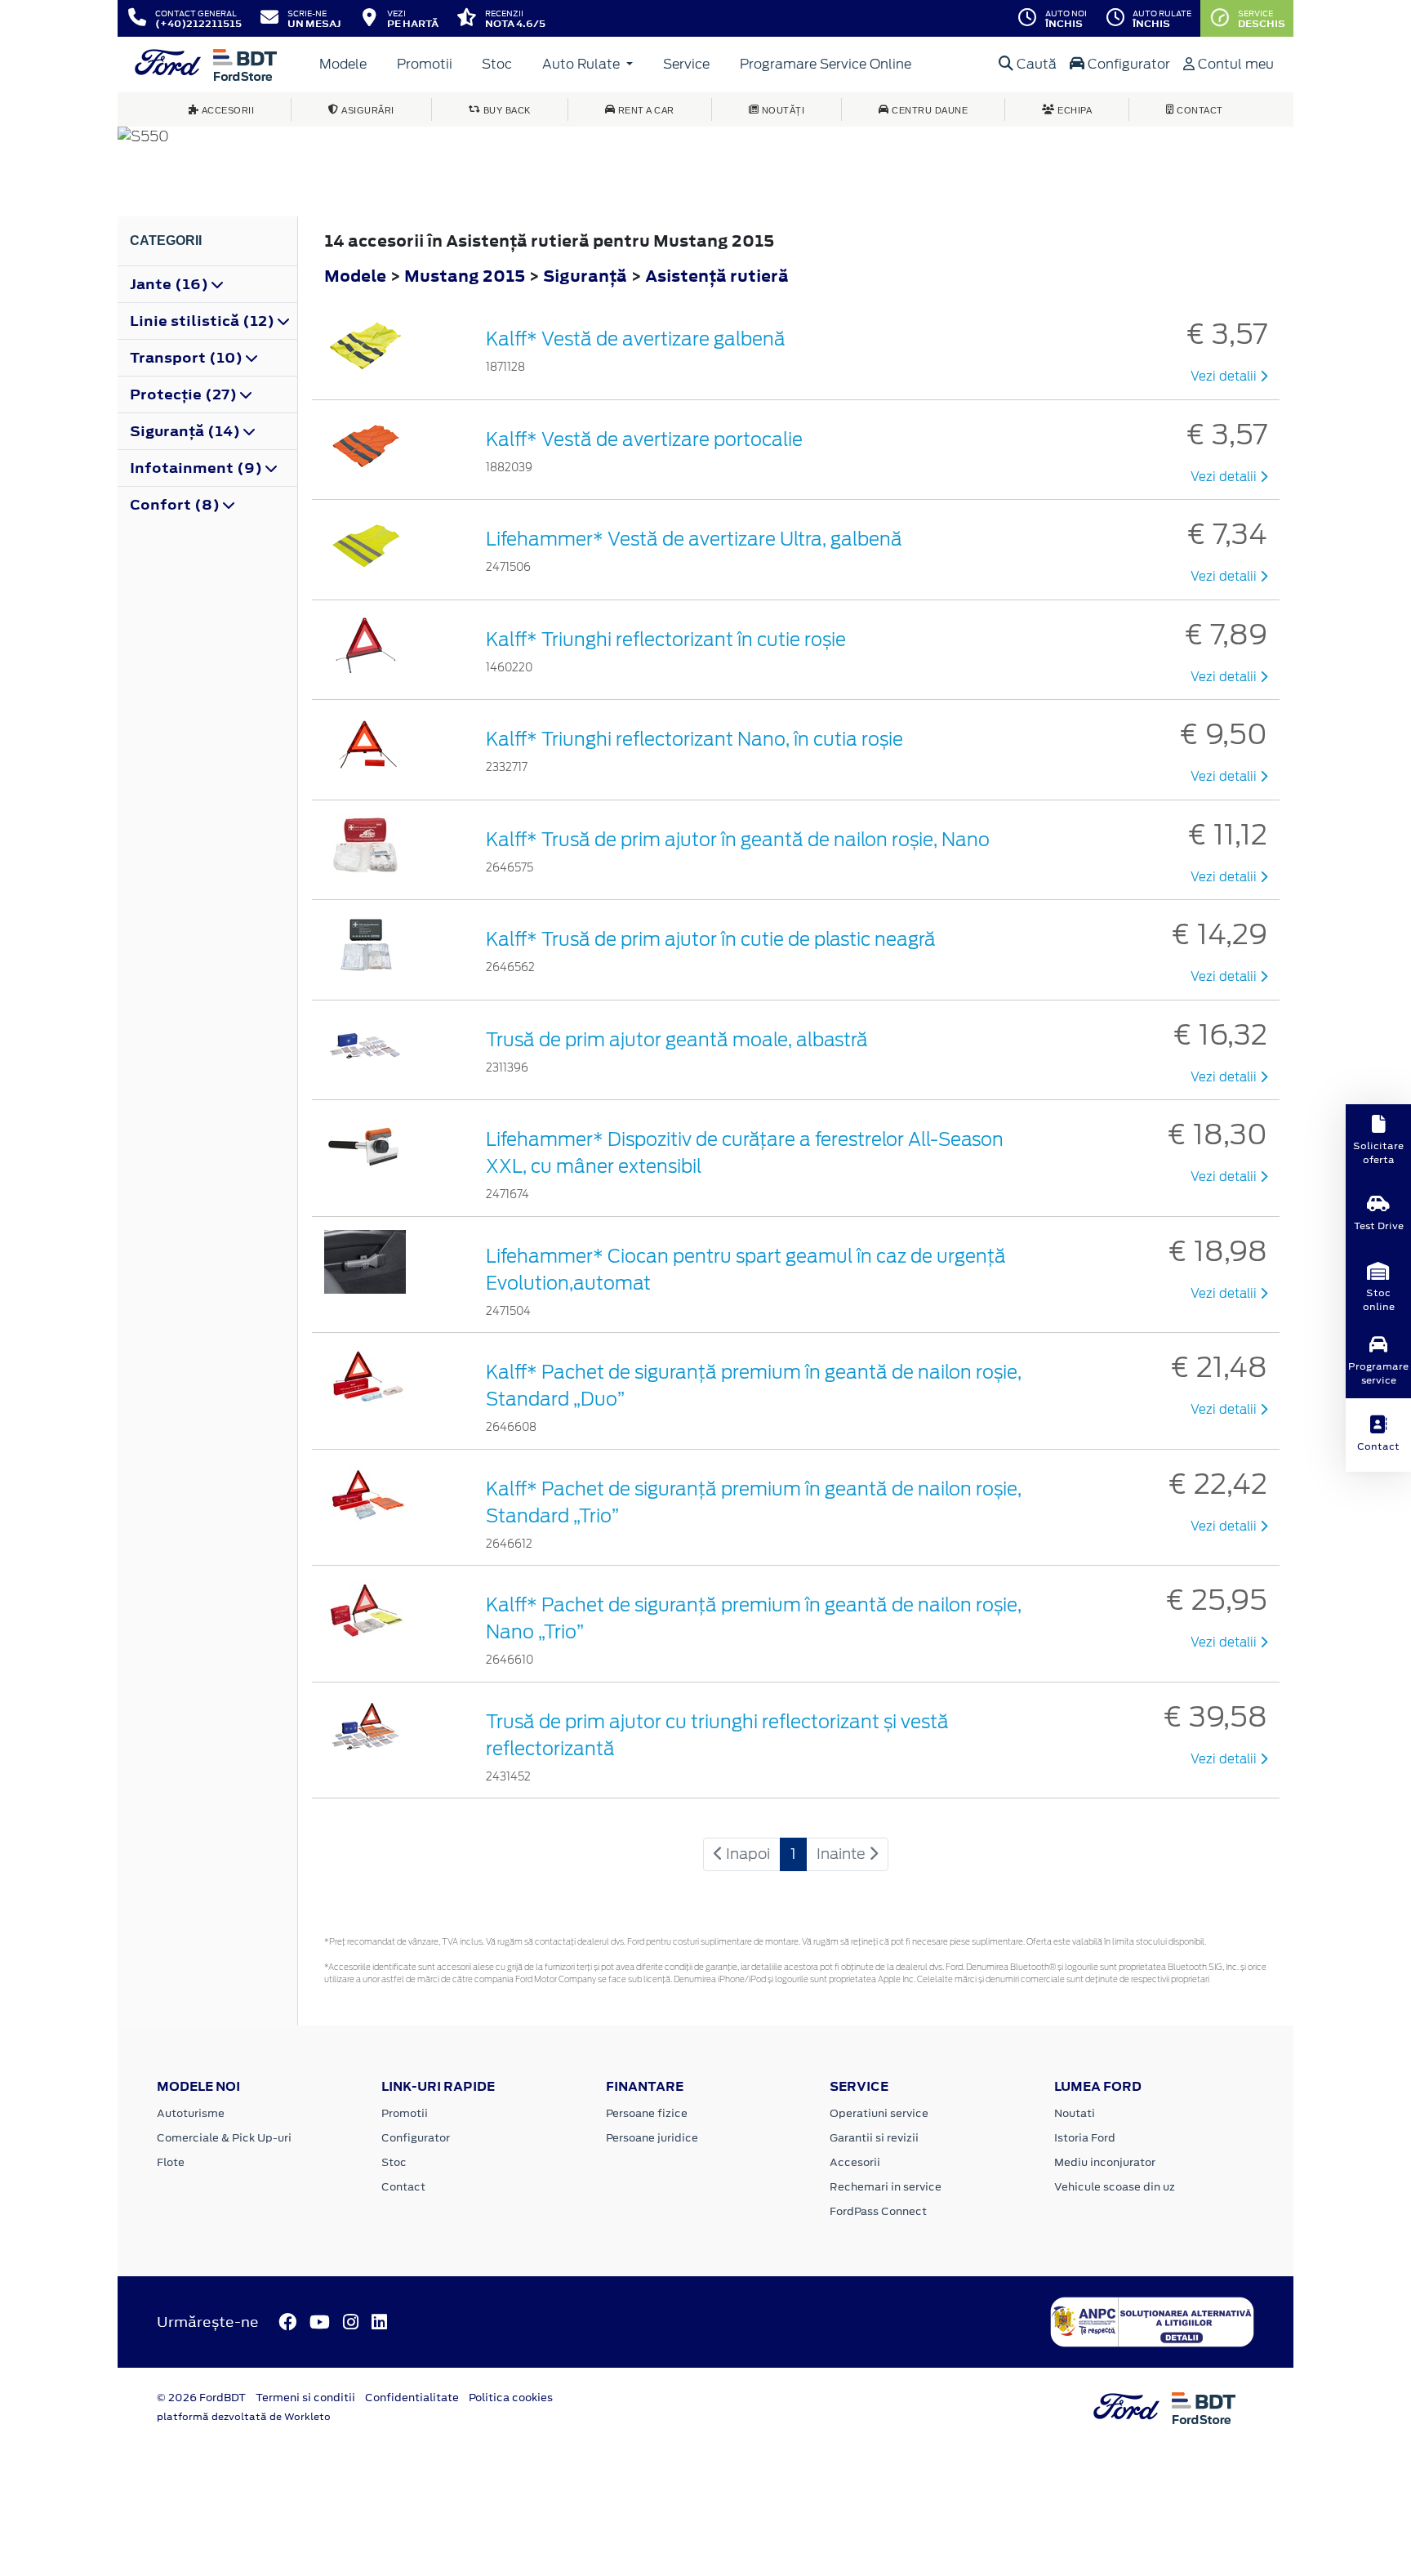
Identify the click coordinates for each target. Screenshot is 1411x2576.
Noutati (1075, 2113)
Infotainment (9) (198, 468)
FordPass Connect (878, 2211)
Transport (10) (188, 358)
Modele (343, 64)
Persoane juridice (652, 2138)
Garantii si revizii (874, 2138)
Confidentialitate (412, 2398)
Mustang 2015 (465, 276)
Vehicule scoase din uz (1115, 2187)
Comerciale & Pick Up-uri (224, 2138)
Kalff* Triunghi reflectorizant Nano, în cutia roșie (694, 739)
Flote (171, 2162)
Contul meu (1234, 64)
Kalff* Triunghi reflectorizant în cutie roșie (666, 640)
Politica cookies (511, 2398)
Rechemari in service (886, 2187)
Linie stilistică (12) (204, 321)
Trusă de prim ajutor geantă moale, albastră (677, 1040)
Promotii (425, 64)
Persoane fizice (647, 2113)
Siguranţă (587, 276)
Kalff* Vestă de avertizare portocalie (644, 439)
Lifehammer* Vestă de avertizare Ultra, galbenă (694, 539)
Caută (1035, 64)
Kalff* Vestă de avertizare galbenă (636, 339)
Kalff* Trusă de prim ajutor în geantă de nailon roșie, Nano (738, 840)
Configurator (1127, 64)
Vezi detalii (1225, 377)
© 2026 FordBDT (201, 2398)
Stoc (497, 64)
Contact (403, 2187)
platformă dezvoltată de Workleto (244, 2417)
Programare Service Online (826, 64)
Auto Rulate (583, 64)
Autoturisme (191, 2113)
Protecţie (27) (185, 394)
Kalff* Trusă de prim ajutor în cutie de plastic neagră (711, 939)
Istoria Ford (1085, 2138)
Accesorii (855, 2162)
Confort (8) (176, 505)
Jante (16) (171, 284)
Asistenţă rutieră (717, 276)
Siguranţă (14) (187, 431)
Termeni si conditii (305, 2398)
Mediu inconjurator (1105, 2162)
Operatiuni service (879, 2113)
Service (686, 64)
